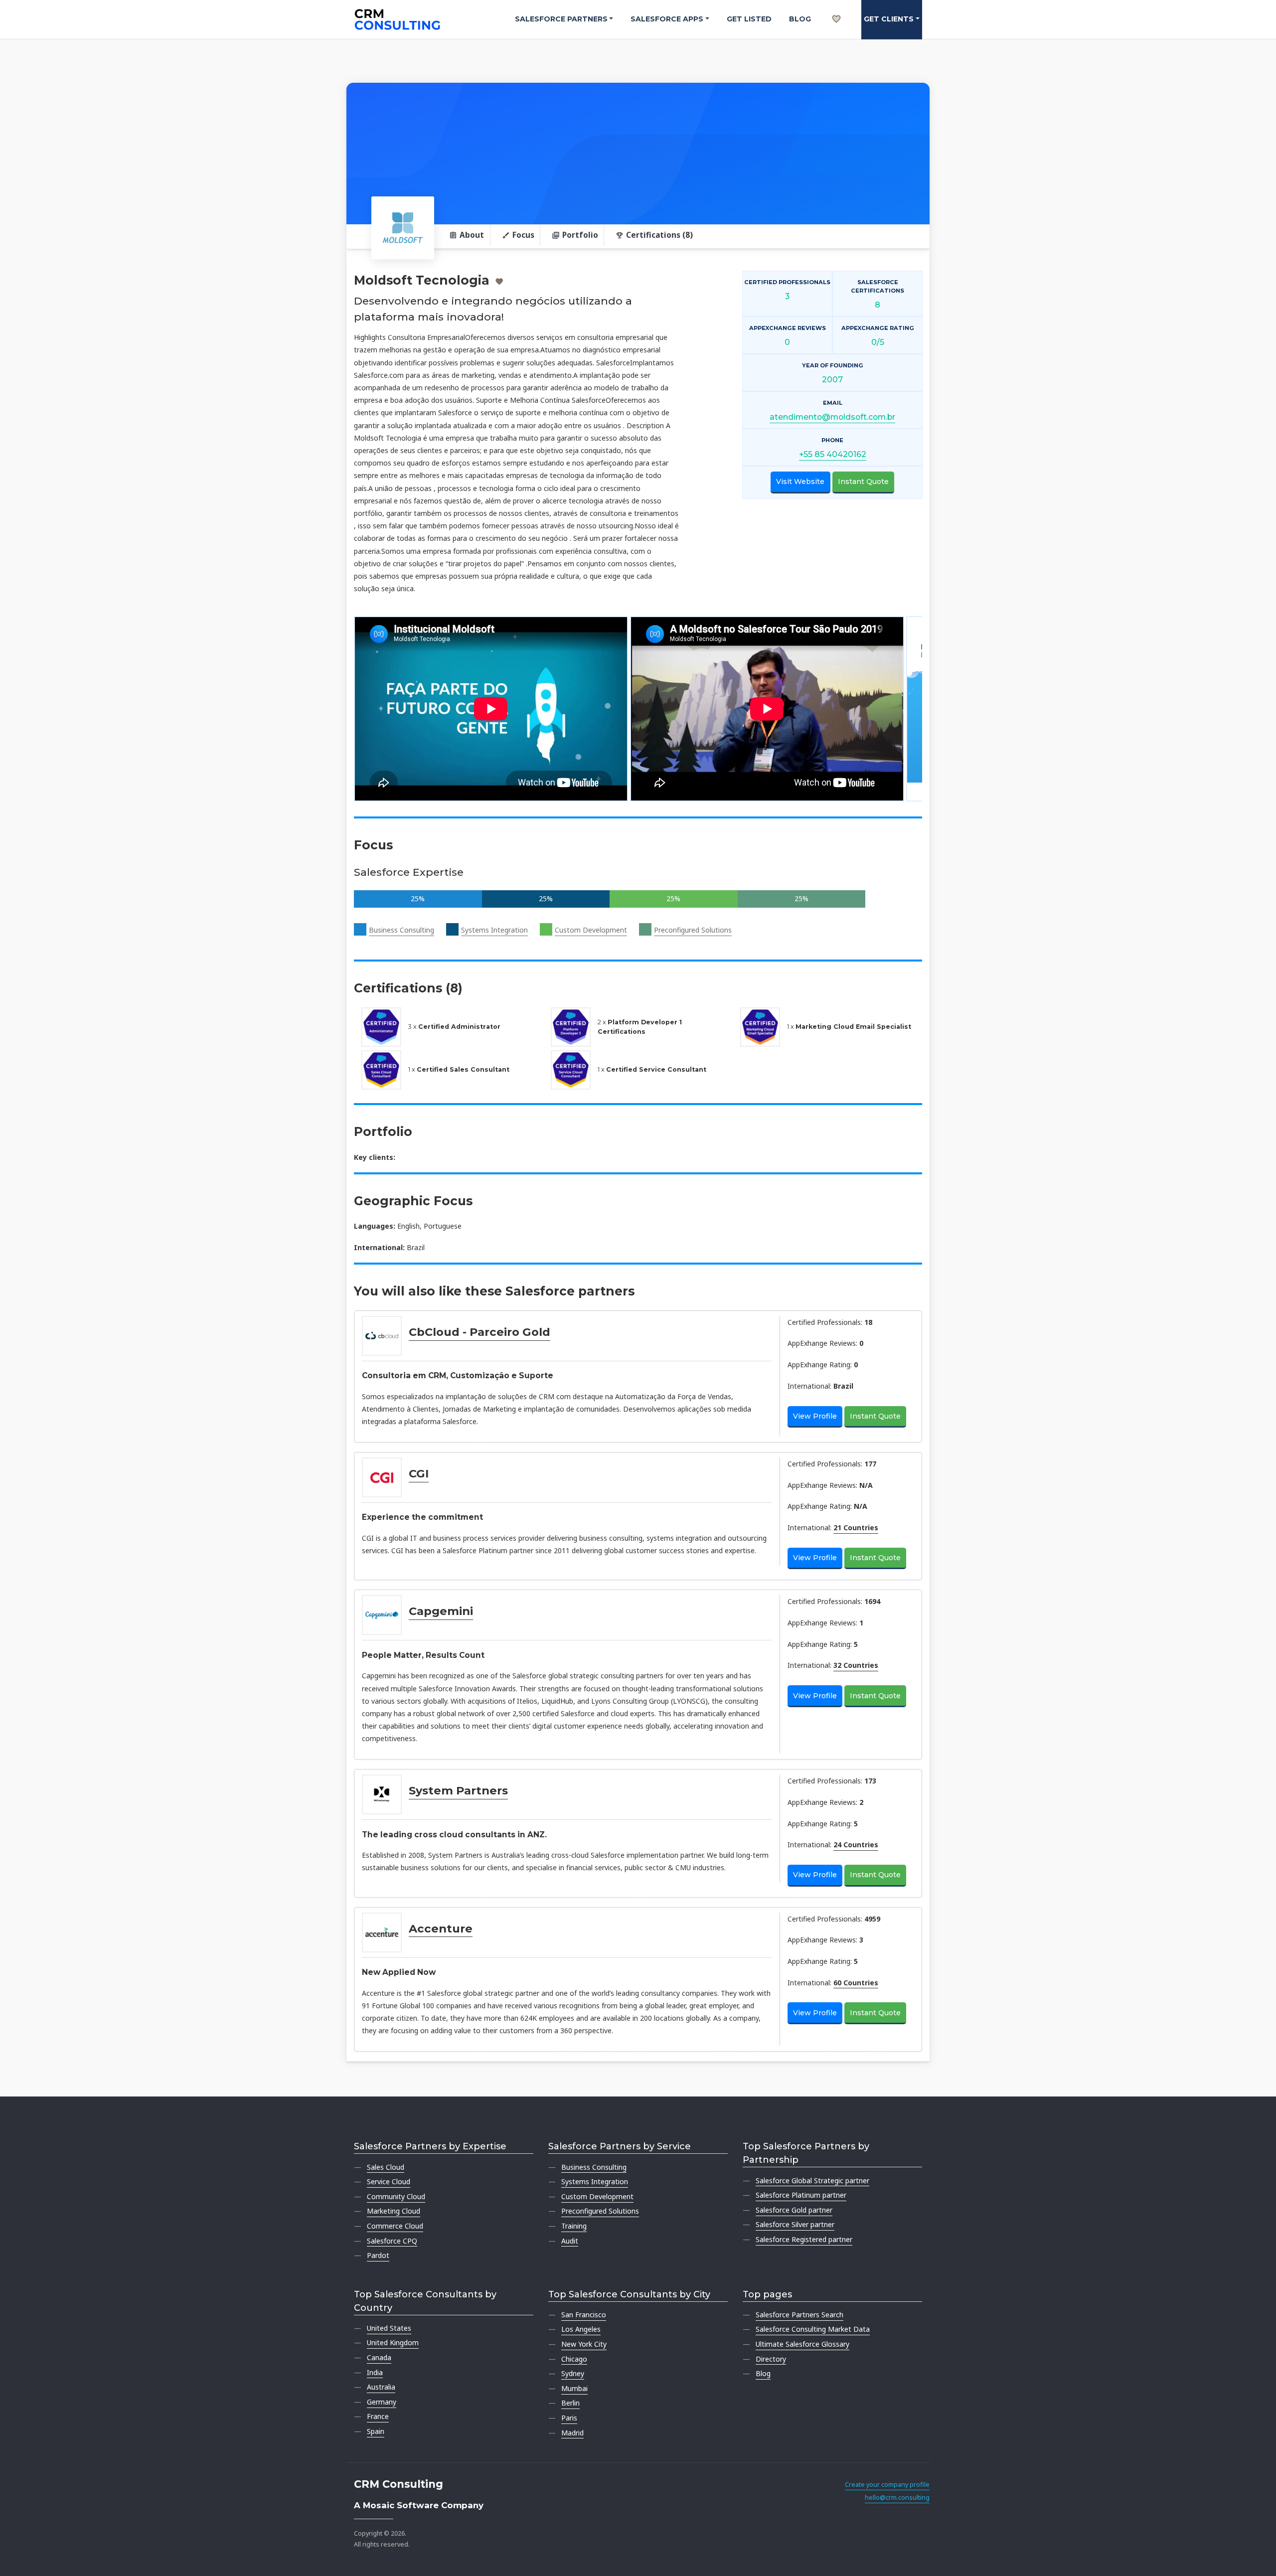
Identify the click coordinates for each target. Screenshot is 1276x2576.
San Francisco (584, 2315)
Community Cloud (396, 2196)
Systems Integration (494, 930)
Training (574, 2226)
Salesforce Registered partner (804, 2239)
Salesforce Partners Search (799, 2315)
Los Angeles (581, 2329)
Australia (381, 2387)
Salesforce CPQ (392, 2241)
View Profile (815, 1416)
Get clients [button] (889, 19)
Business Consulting (401, 930)
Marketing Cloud (394, 2211)
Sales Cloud (386, 2167)
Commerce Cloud (395, 2226)
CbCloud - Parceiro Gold (479, 1332)
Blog (800, 19)
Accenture (441, 1929)
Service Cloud (389, 2181)
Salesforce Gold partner (794, 2210)
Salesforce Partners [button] (561, 19)
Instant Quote (863, 482)
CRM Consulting (399, 2484)
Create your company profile (887, 2485)
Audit (570, 2241)
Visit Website (800, 482)
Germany (382, 2402)
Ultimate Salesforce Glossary (802, 2344)
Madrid (572, 2433)
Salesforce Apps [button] (667, 19)
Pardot (378, 2255)
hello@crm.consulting (897, 2497)
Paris (569, 2418)
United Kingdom (393, 2342)
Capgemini (441, 1611)
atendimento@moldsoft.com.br (832, 417)
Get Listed (749, 19)
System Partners (458, 1790)
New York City (584, 2344)
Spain (376, 2431)
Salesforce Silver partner (795, 2224)
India (375, 2372)
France (378, 2416)
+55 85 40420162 (833, 454)
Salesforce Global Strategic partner (812, 2180)
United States (389, 2328)
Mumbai (574, 2388)
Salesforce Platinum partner (801, 2195)
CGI (419, 1473)
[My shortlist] (836, 8)
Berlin (570, 2403)
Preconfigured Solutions (693, 930)
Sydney (573, 2373)
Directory (771, 2359)
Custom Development (591, 930)
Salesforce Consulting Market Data (813, 2329)
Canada (379, 2357)
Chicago (574, 2359)
